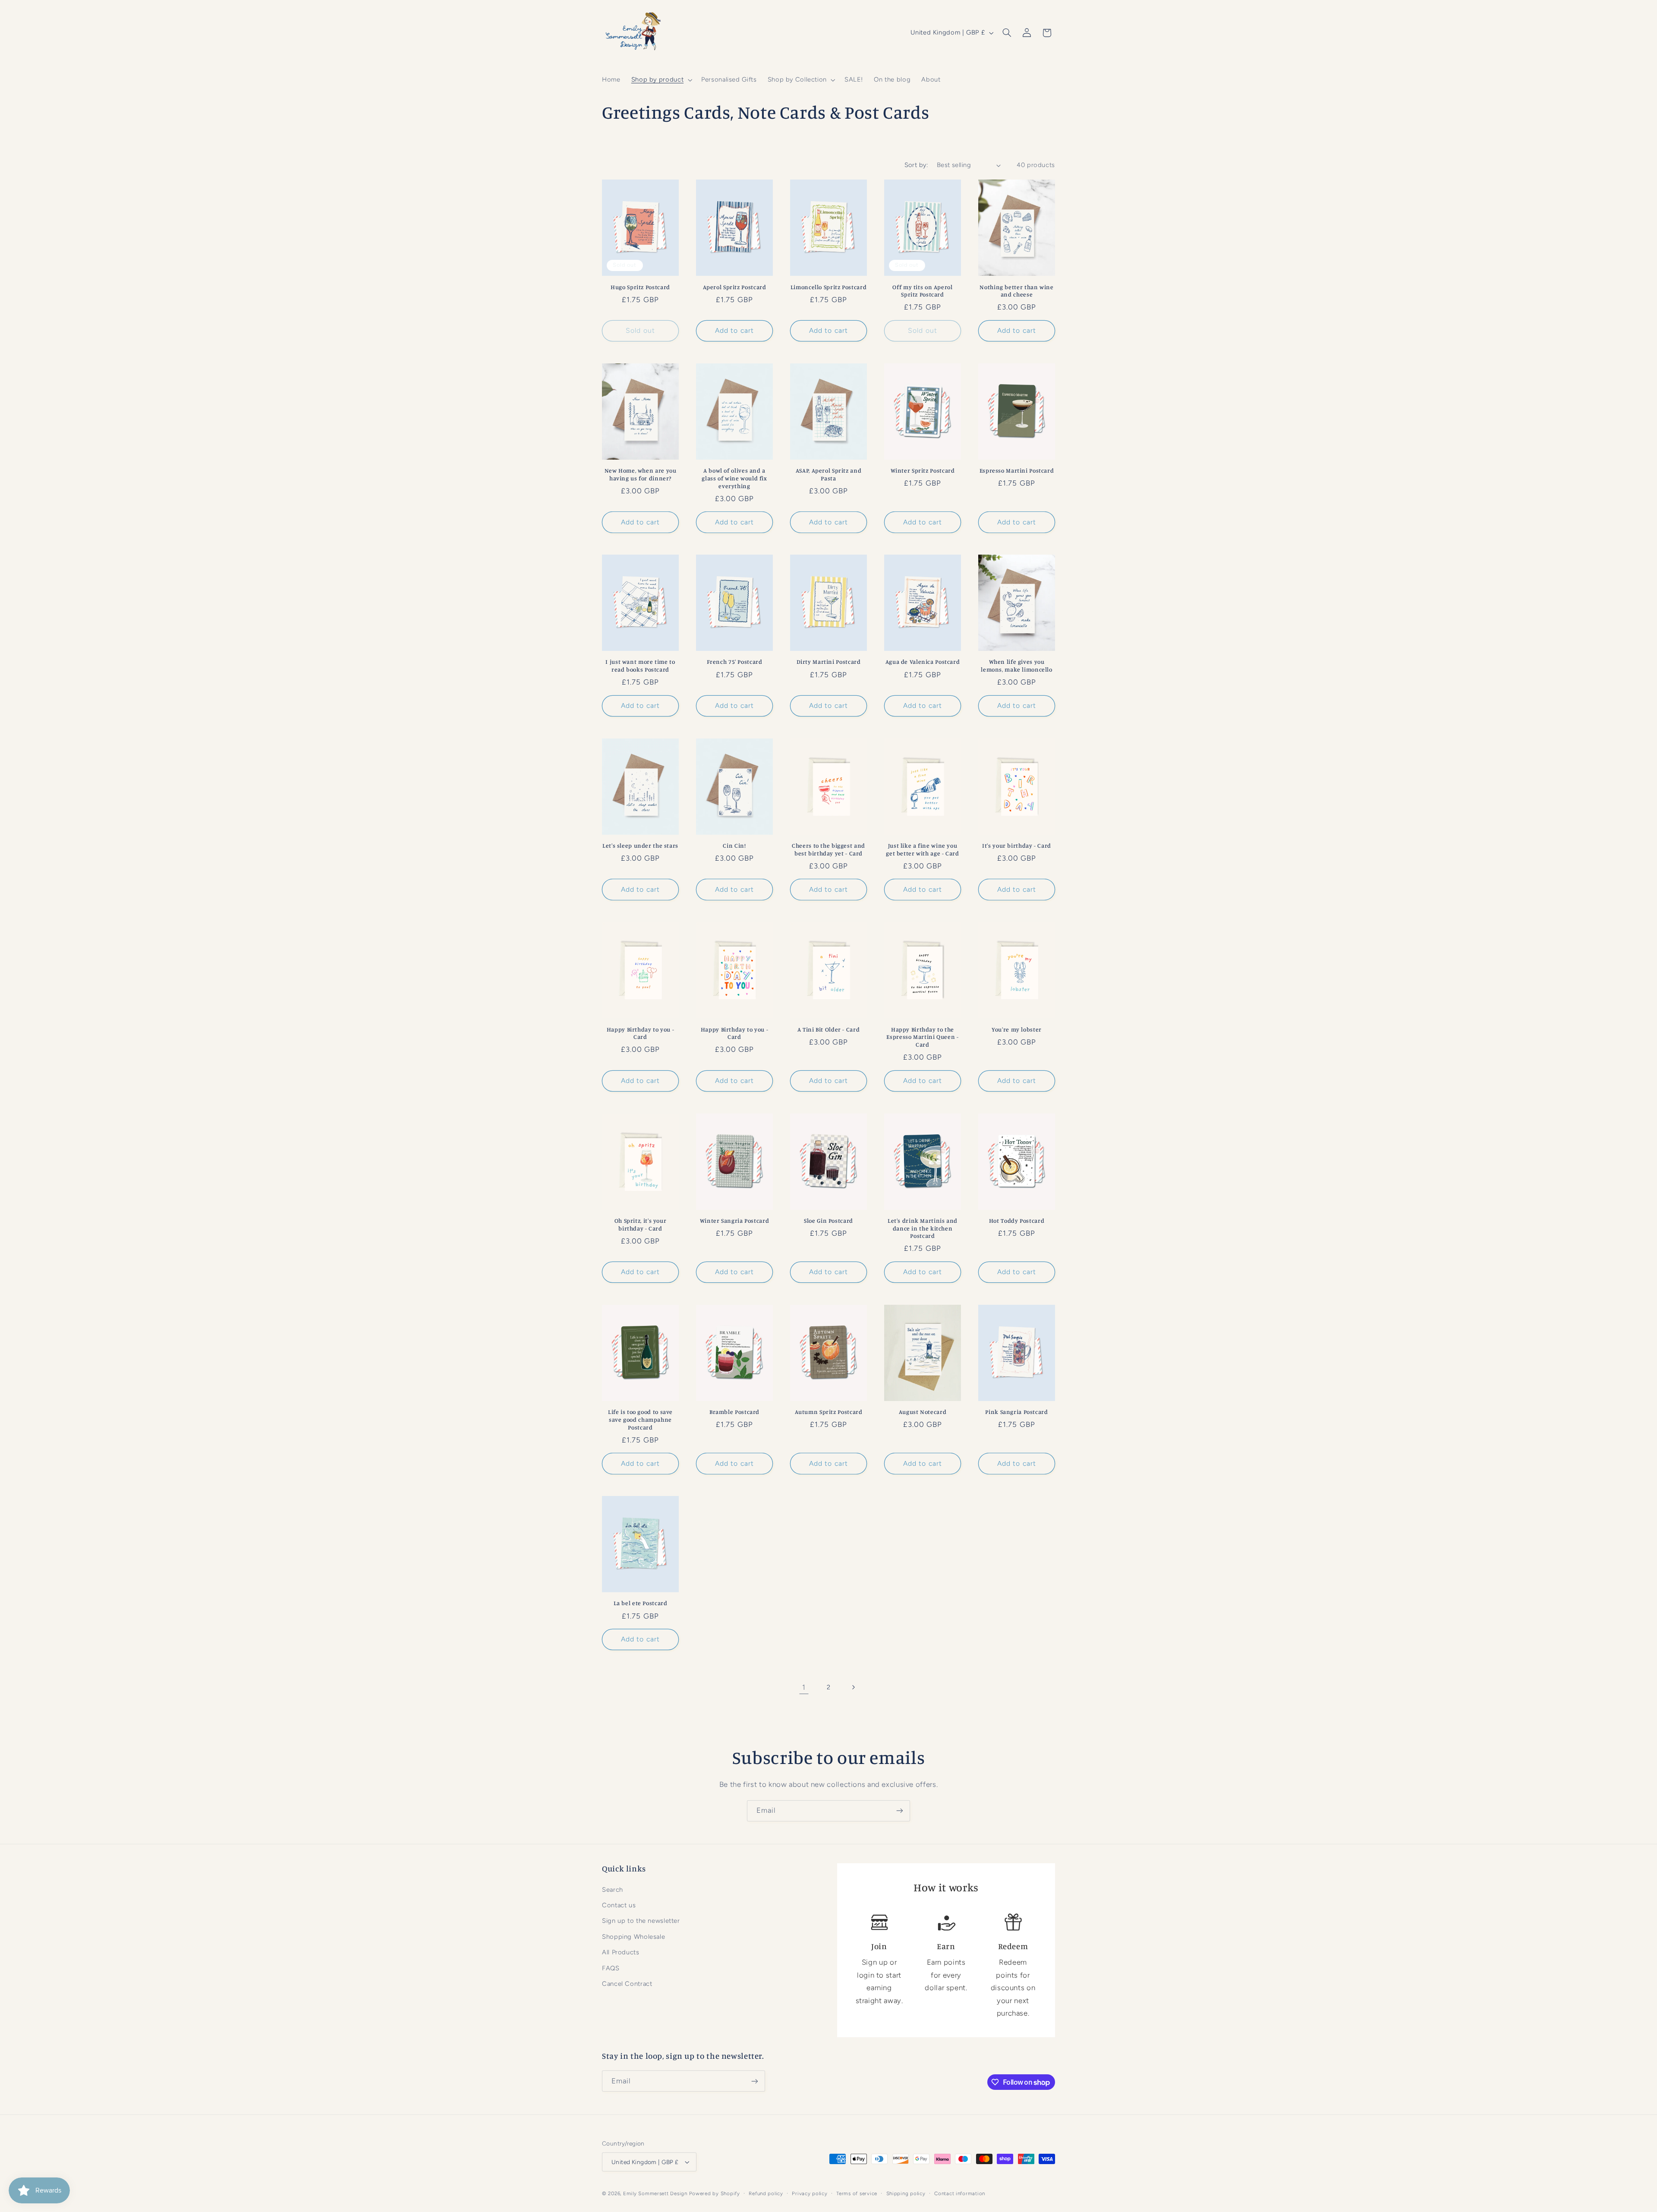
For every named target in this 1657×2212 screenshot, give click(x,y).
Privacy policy (810, 2193)
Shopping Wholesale (633, 1937)
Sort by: (916, 165)
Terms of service (857, 2193)
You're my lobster (1017, 1029)
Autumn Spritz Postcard (829, 1412)
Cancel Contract (627, 1984)
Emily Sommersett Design (655, 2193)
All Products (621, 1952)
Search (613, 1890)
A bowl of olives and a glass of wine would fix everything (734, 478)
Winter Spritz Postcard (923, 470)
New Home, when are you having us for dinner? (641, 474)
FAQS (611, 1968)
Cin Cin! (734, 846)
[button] (661, 80)
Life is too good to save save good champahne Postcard (640, 1420)
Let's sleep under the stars (640, 846)
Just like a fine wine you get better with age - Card (922, 849)
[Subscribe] (900, 1811)
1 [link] (804, 1687)
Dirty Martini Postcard (829, 662)
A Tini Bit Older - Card (829, 1029)
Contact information (960, 2193)
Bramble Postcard (734, 1412)
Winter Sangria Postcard (735, 1221)
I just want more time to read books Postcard (640, 666)
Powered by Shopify (715, 2193)
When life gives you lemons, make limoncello (1017, 666)
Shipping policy (906, 2193)
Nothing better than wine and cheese (1016, 291)
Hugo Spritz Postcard (640, 287)
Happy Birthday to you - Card (641, 1033)
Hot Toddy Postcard (1017, 1221)
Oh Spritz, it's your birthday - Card (641, 1224)
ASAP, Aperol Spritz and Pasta (829, 474)
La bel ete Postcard (641, 1603)
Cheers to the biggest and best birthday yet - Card (828, 849)
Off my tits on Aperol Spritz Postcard (922, 291)
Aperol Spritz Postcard (735, 287)
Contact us (619, 1905)
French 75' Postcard (735, 662)
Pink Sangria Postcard (1016, 1412)
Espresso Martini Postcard (1017, 470)
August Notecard (923, 1412)
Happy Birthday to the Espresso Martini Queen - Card (922, 1037)
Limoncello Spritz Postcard (828, 287)
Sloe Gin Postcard (828, 1221)
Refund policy (766, 2193)
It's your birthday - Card (1017, 846)
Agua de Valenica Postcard (923, 662)
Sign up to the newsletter (641, 1921)
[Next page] (853, 1687)
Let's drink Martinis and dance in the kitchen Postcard (923, 1228)
